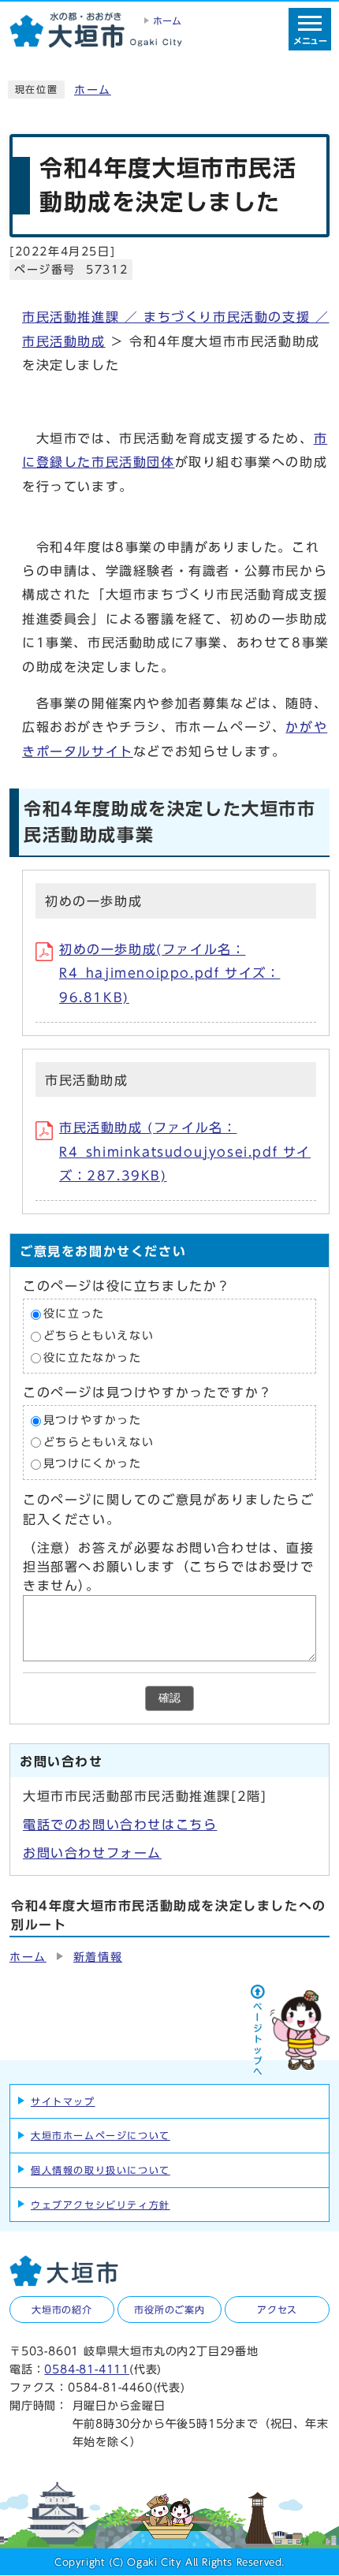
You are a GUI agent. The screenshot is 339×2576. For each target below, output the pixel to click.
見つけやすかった (93, 1421)
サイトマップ (63, 2101)
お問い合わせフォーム (92, 1853)
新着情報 (98, 1957)
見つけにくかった (93, 1464)
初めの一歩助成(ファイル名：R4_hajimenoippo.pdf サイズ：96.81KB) (169, 973)
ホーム (93, 90)
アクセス (277, 2309)
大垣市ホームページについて (101, 2135)
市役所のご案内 (169, 2309)
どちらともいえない (99, 1336)
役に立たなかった (93, 1358)
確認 (169, 1698)
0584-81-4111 (87, 2369)
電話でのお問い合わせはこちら (120, 1825)
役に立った (74, 1314)
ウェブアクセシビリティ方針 (101, 2205)
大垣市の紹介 (62, 2309)
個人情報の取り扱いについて (101, 2170)
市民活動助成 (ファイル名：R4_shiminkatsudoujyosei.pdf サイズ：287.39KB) (185, 1152)
